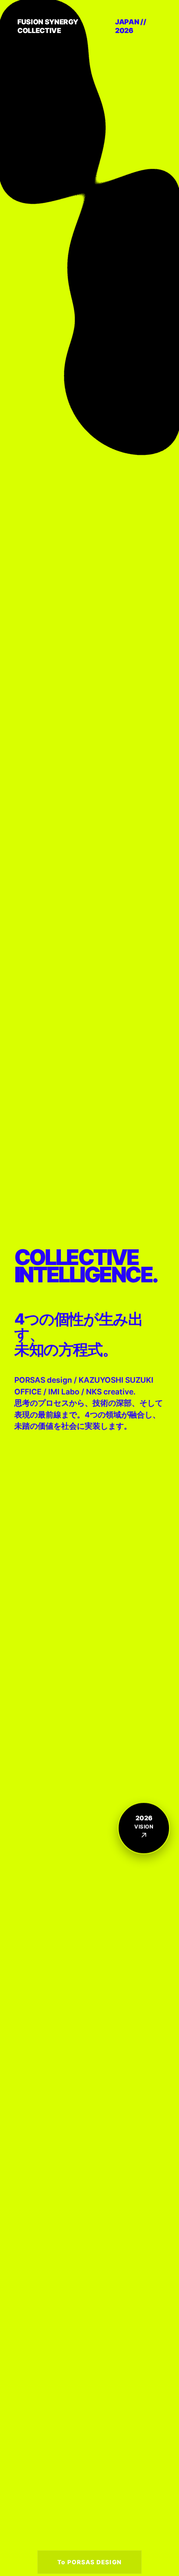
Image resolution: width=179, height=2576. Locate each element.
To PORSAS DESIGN (89, 2562)
